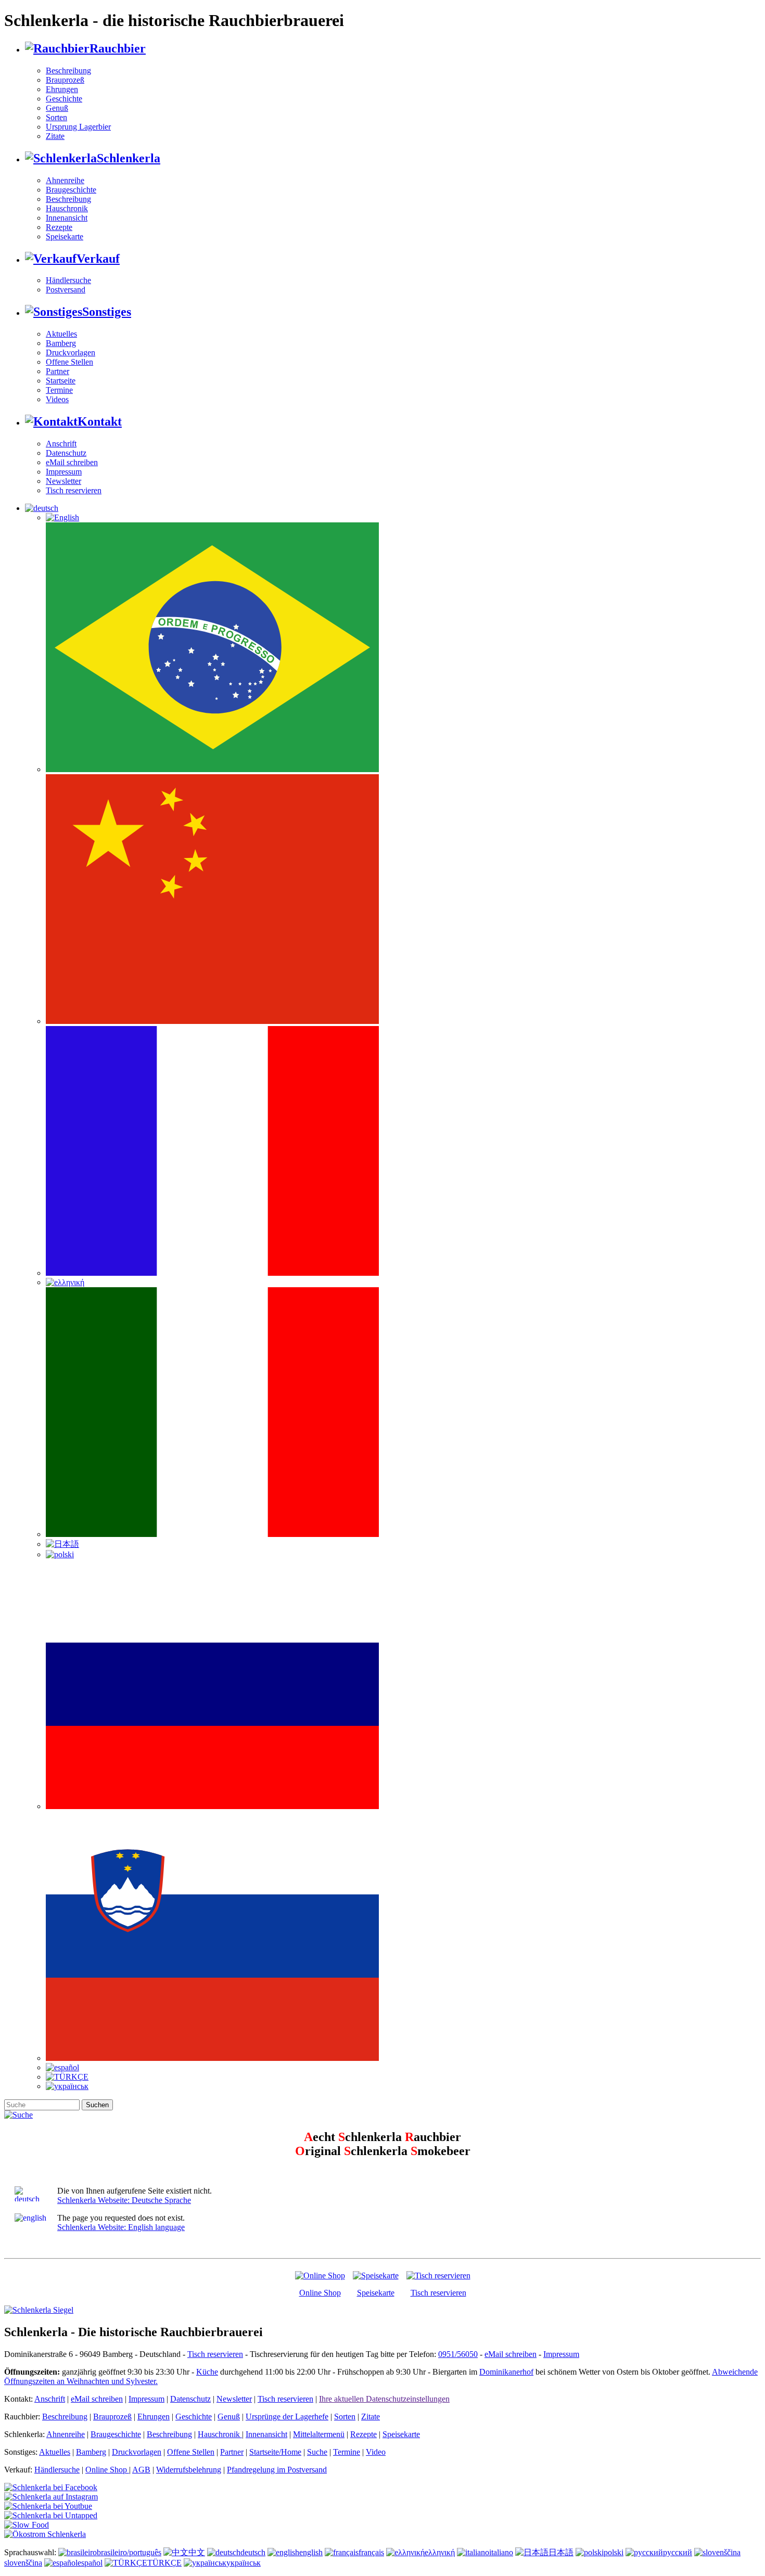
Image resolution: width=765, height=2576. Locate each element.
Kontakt (100, 421)
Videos (57, 399)
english (311, 2552)
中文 (197, 2552)
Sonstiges (107, 312)
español (90, 2563)
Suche (317, 2452)
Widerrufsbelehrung (189, 2470)
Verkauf (98, 259)
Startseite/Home (275, 2452)
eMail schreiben (72, 462)
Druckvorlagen (71, 353)
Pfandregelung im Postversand (277, 2470)
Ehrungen (62, 89)
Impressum (64, 472)
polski (614, 2552)
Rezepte (59, 227)
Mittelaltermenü (319, 2434)
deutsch (253, 2552)
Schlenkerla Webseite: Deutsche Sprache (124, 2200)
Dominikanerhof (506, 2372)
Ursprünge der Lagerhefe (287, 2417)
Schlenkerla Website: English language (121, 2227)
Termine (59, 390)
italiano (501, 2552)
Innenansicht (67, 218)
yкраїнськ (244, 2563)
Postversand (66, 290)
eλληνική (440, 2552)
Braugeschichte (71, 190)
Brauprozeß (65, 80)
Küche (207, 2372)
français (371, 2552)
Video (376, 2452)
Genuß (57, 108)
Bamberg (61, 343)
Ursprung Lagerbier (78, 127)
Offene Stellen (69, 362)
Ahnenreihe (65, 180)
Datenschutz (66, 453)
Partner (58, 371)
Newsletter (63, 481)
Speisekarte (65, 236)
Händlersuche (68, 280)
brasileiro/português (129, 2552)
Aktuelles (61, 334)
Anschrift (61, 444)
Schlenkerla (129, 158)
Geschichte (64, 99)
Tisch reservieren (74, 490)
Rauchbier (118, 48)
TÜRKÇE (164, 2563)
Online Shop (320, 2293)
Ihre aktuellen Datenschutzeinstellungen (384, 2399)
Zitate (55, 136)
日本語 (561, 2552)
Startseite (61, 381)
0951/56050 (458, 2354)
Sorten (56, 117)
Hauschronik (67, 208)
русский (678, 2552)
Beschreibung (68, 71)
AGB (141, 2470)
